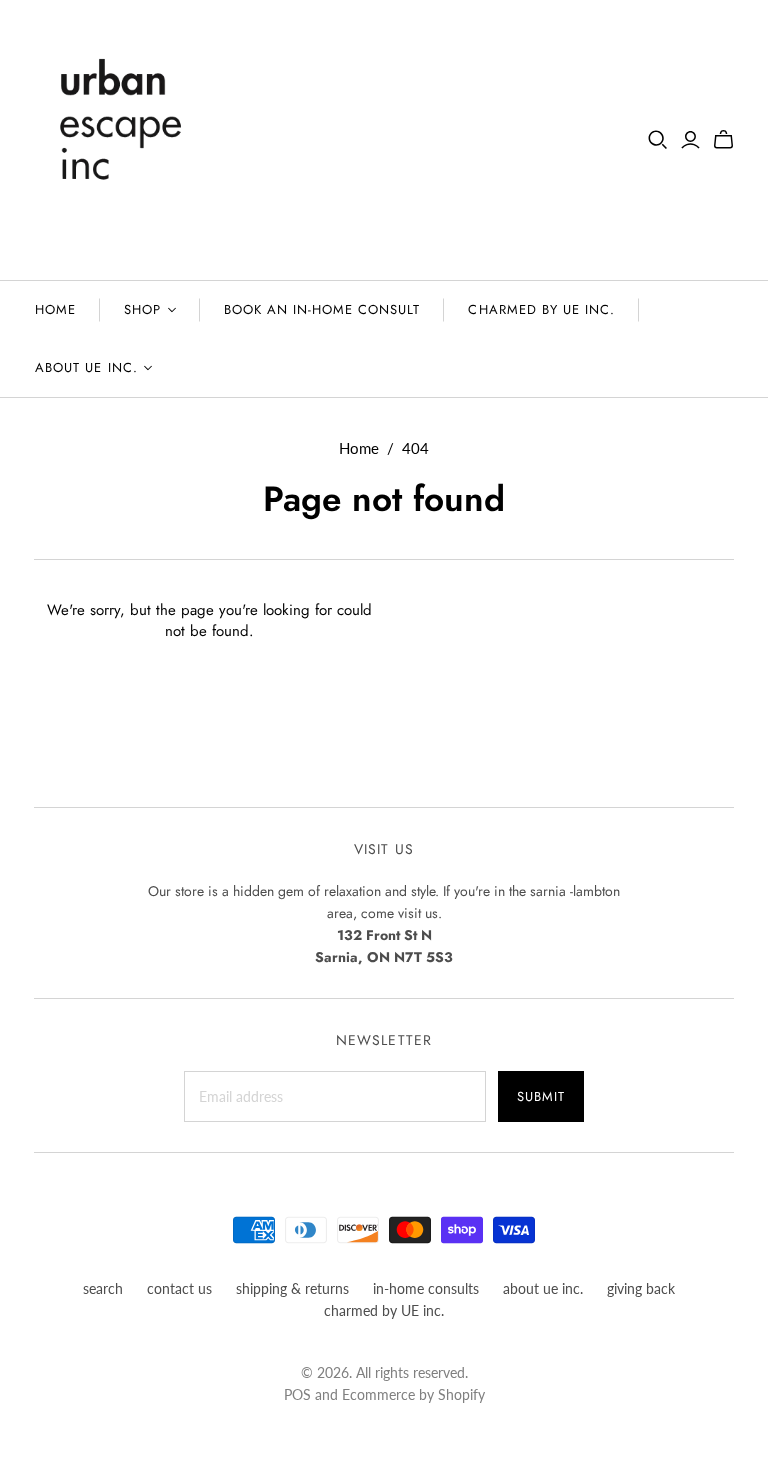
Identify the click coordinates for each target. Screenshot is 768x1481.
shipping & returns (292, 1288)
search (103, 1288)
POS (297, 1394)
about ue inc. (86, 367)
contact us (179, 1288)
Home (359, 448)
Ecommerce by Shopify (413, 1394)
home (55, 309)
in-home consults (426, 1288)
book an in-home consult (322, 309)
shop (142, 309)
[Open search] (658, 140)
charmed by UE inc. (541, 309)
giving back (641, 1288)
